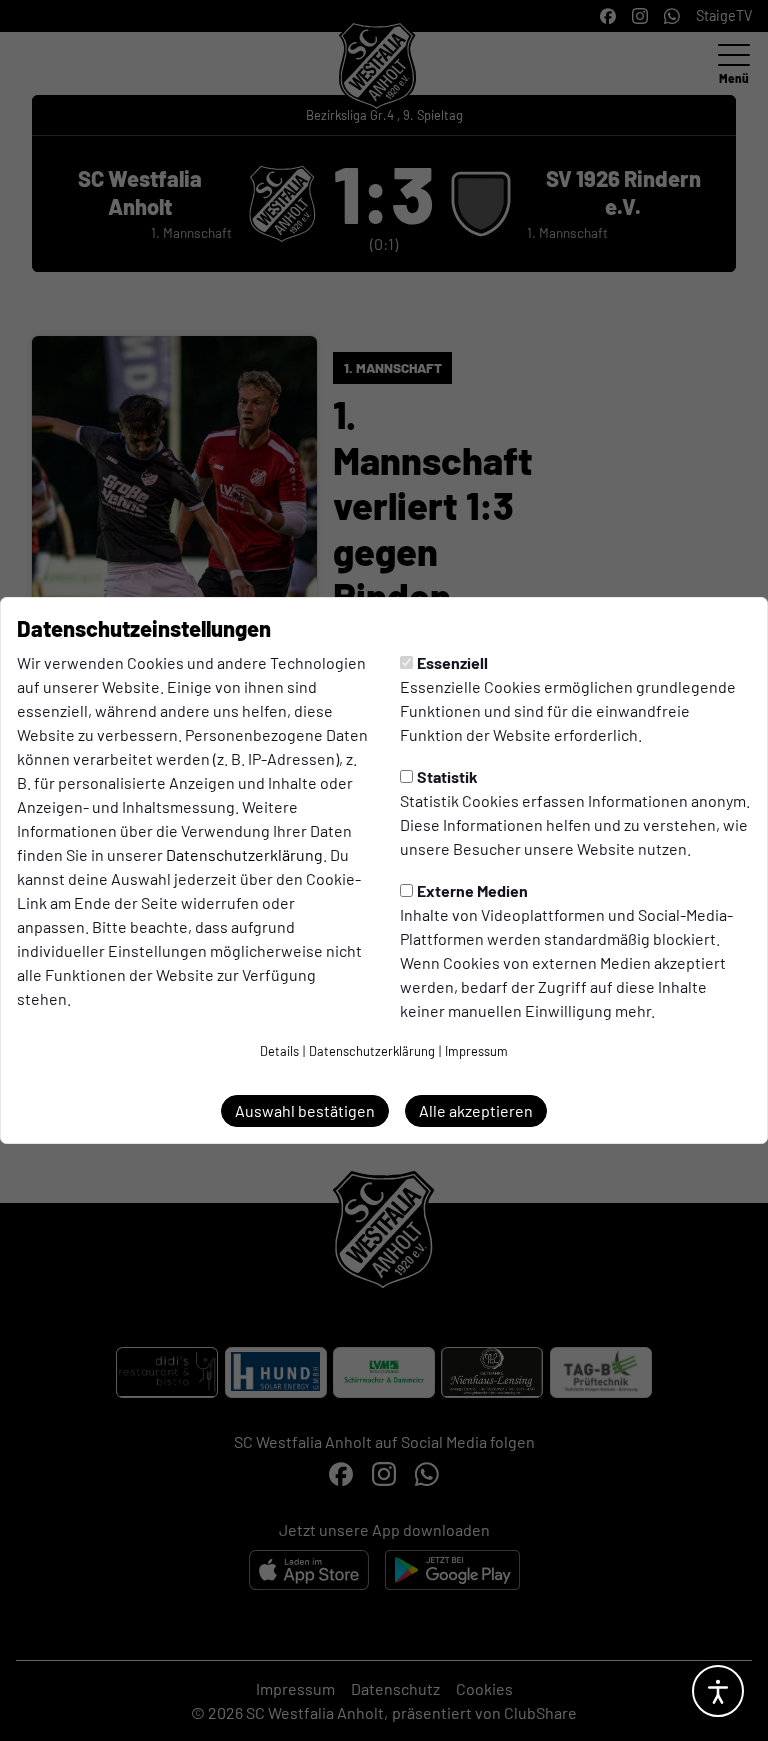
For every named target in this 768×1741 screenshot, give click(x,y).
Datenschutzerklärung (244, 854)
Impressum (476, 1051)
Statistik (447, 776)
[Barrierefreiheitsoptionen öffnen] (718, 1691)
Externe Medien (472, 890)
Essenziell (452, 662)
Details (279, 1051)
